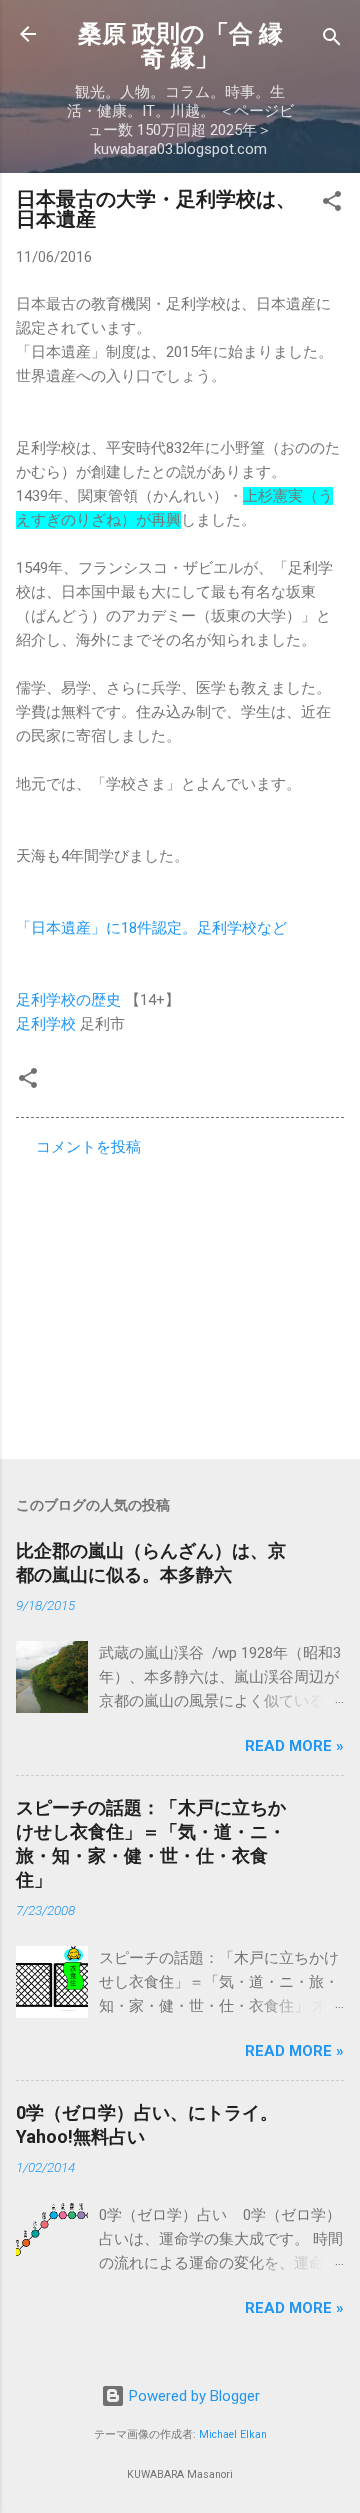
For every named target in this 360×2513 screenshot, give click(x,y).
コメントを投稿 (88, 1147)
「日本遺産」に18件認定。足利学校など (151, 928)
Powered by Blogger (192, 2396)
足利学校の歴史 (68, 1000)
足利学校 (46, 1024)
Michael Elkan (233, 2434)
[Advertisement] (180, 1302)
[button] (332, 204)
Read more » (294, 1746)
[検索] (332, 40)
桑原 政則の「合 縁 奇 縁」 (180, 46)
